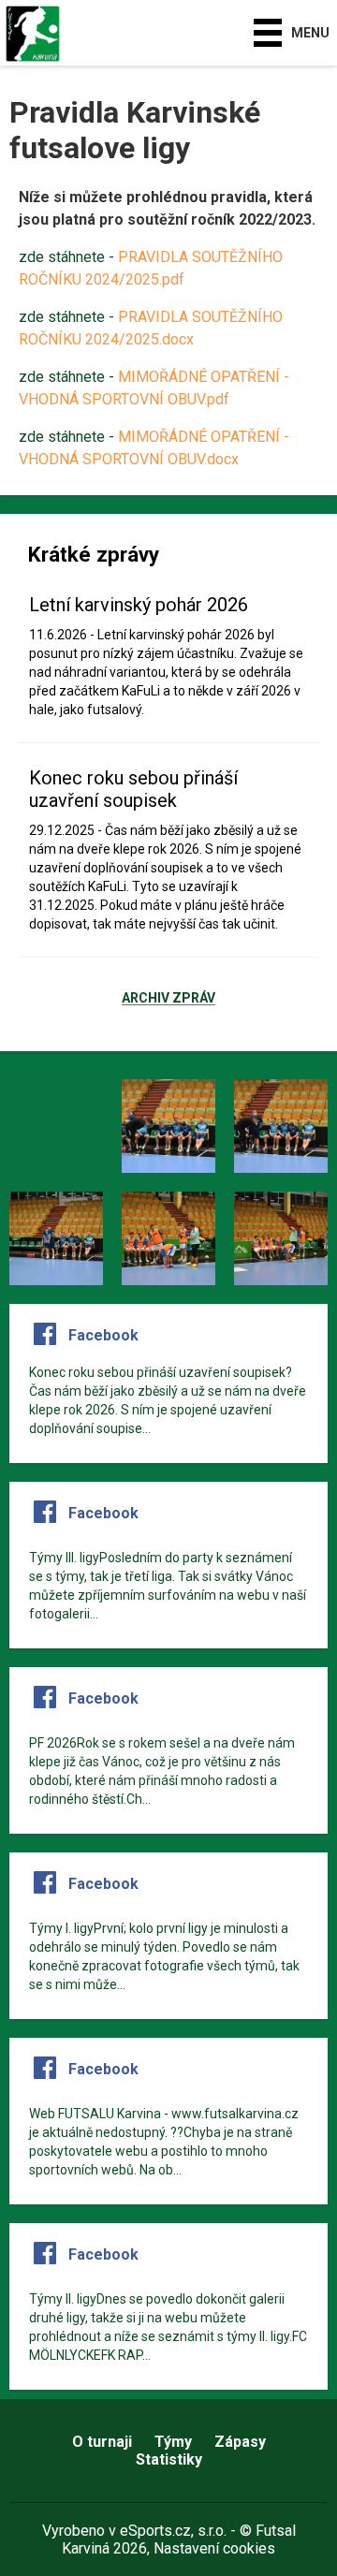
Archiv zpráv (168, 999)
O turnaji (102, 2442)
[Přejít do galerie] (56, 1126)
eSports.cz (155, 2531)
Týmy (173, 2442)
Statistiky (169, 2459)
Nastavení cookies (214, 2548)
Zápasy (240, 2442)
